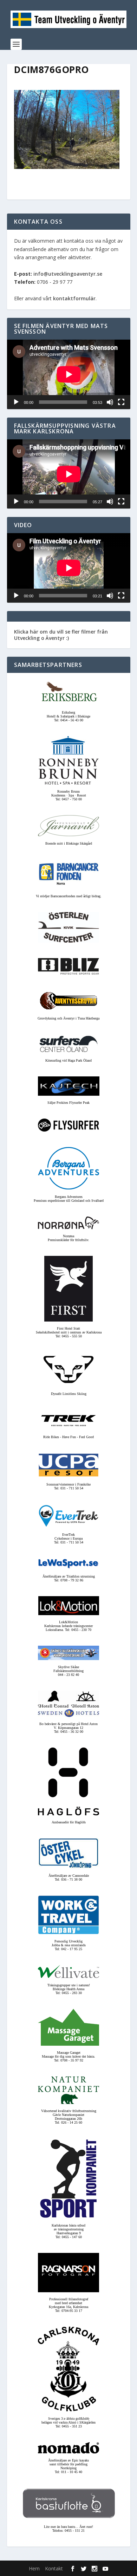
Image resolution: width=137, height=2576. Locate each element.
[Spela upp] (16, 402)
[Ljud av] (110, 402)
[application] (69, 374)
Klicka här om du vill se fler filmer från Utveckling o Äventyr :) (61, 635)
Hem (34, 2568)
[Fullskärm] (121, 402)
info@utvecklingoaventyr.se (68, 274)
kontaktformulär (74, 298)
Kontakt (54, 2568)
